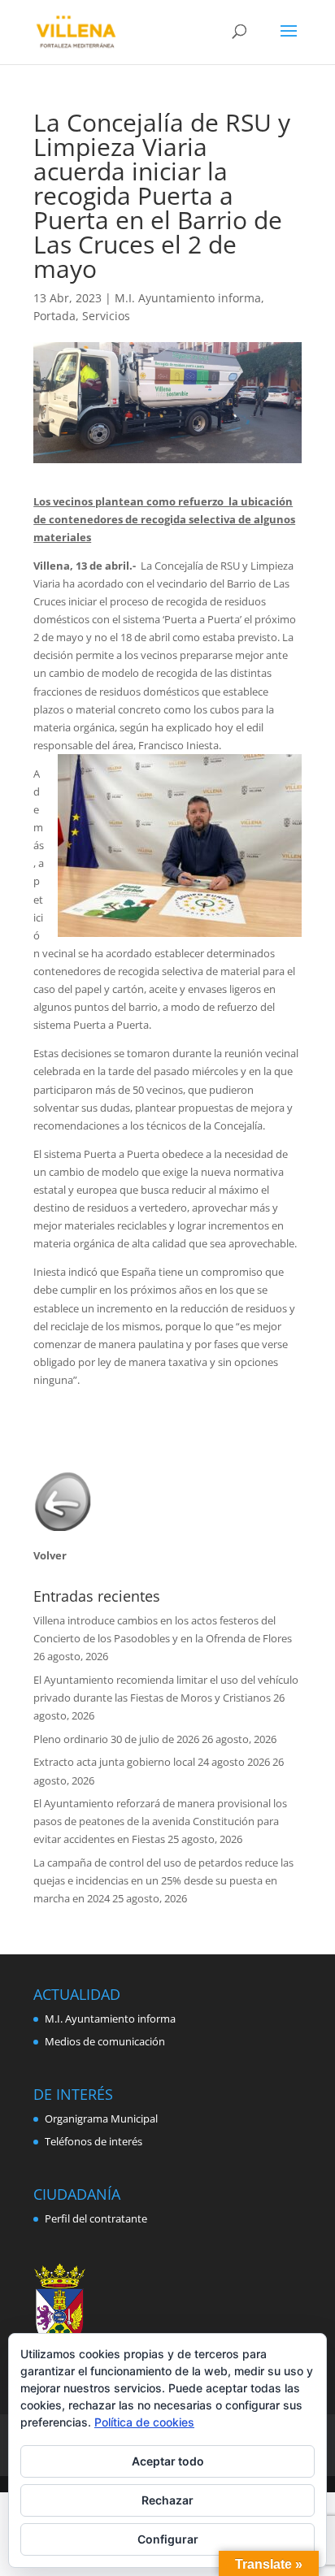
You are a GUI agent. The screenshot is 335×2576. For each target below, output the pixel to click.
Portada (54, 316)
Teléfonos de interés (94, 2141)
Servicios (106, 316)
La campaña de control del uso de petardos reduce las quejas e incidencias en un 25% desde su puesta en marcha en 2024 (163, 1880)
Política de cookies (144, 2422)
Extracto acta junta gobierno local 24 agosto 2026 (152, 1762)
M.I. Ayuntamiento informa (188, 298)
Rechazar (167, 2500)
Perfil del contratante (96, 2218)
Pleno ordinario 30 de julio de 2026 (116, 1739)
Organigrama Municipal (101, 2118)
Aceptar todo (168, 2461)
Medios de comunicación (105, 2041)
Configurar (168, 2539)
